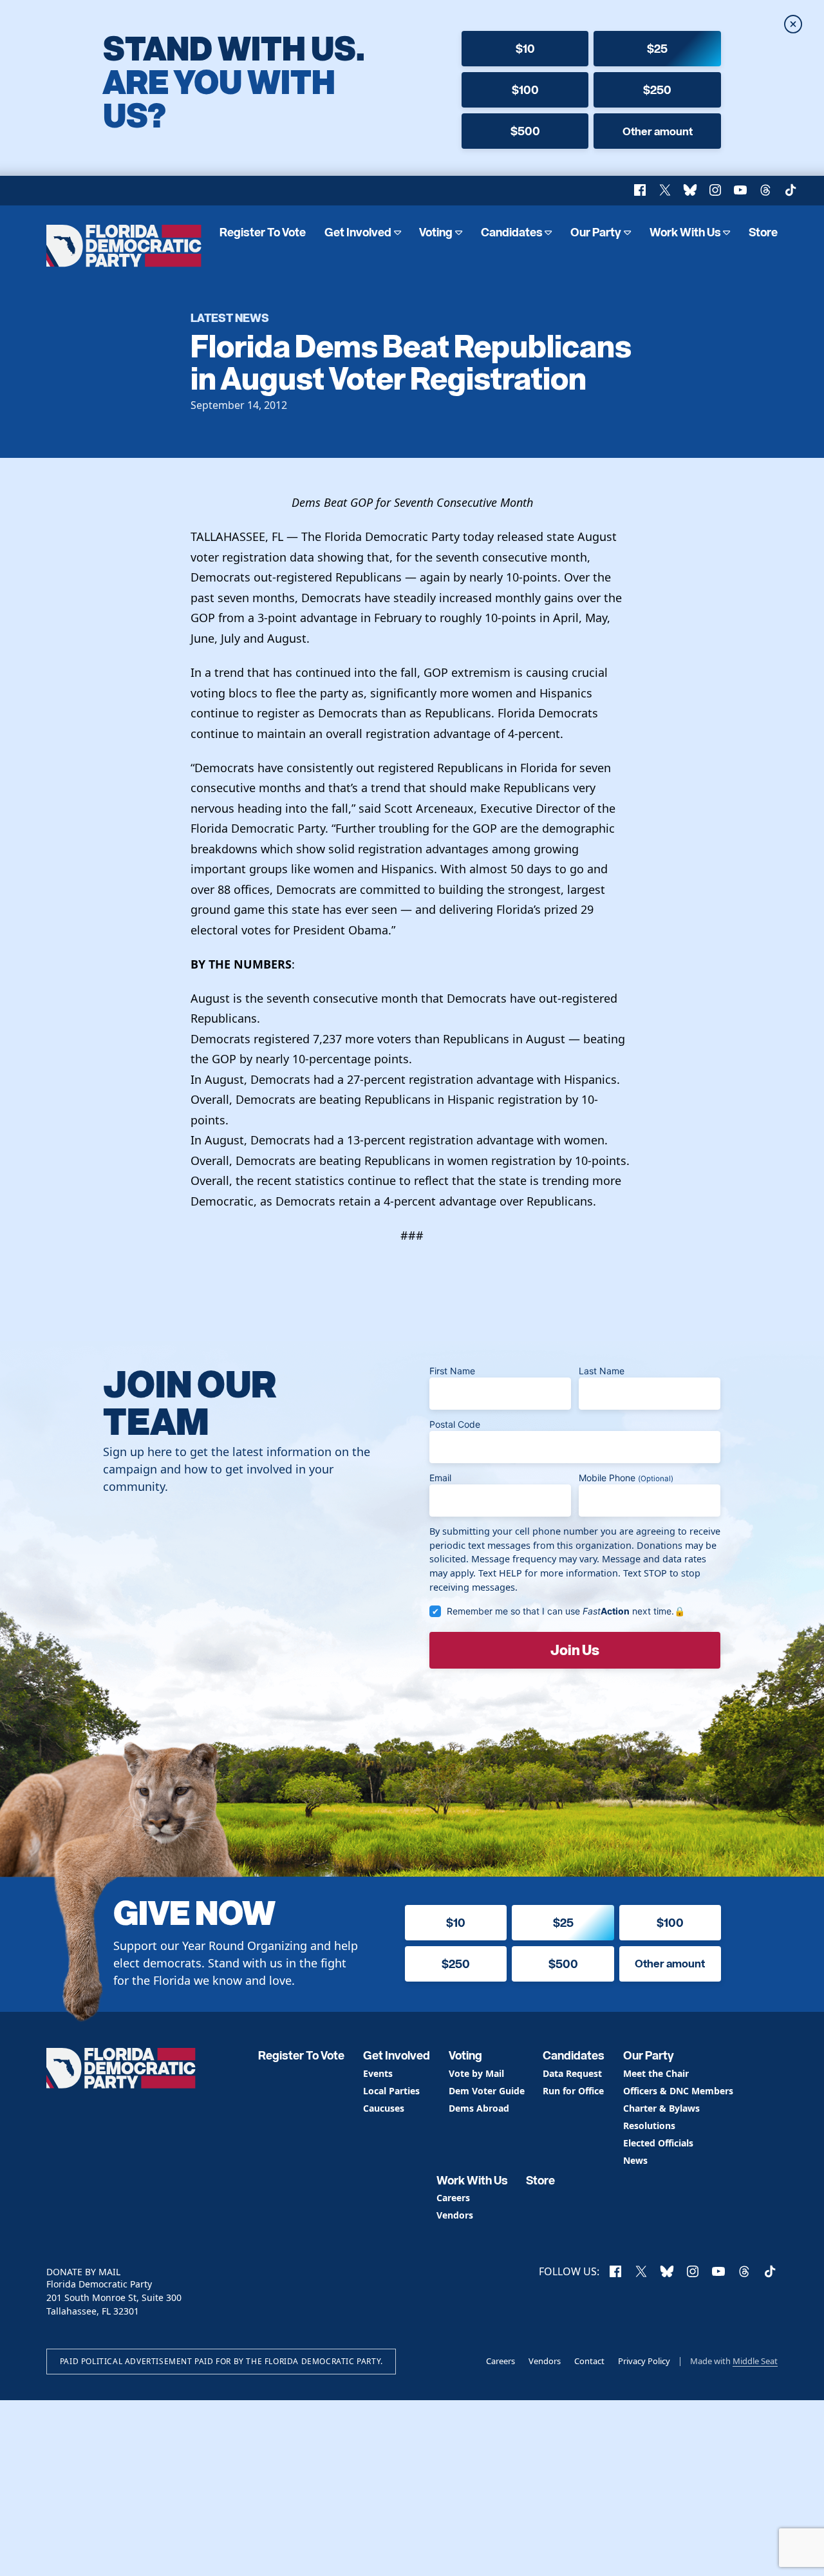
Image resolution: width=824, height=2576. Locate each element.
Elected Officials (658, 2144)
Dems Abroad (479, 2109)
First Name (452, 1371)
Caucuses (384, 2109)
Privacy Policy (644, 2361)
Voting (436, 232)
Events (378, 2074)
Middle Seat (755, 2361)
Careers (453, 2198)
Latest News (230, 317)
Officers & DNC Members (678, 2091)
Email (440, 1478)
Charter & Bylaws (661, 2109)
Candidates (512, 232)
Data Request (572, 2074)
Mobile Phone (626, 1478)
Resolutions (649, 2126)
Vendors (455, 2216)
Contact (589, 2361)
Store (763, 232)
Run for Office (573, 2091)
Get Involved (358, 232)
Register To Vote (263, 232)
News (635, 2161)
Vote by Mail (476, 2074)
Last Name (602, 1371)
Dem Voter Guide (487, 2091)
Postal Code (455, 1424)
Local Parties (391, 2091)
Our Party (596, 232)
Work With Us (685, 232)
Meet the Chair (656, 2074)
